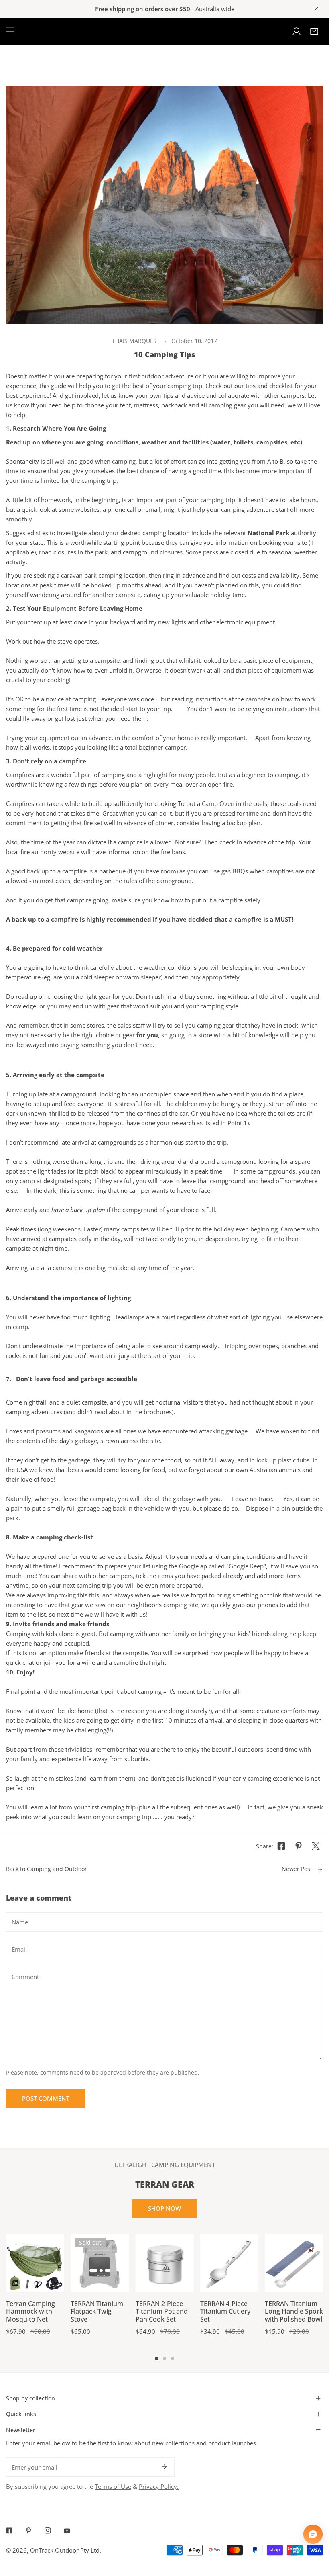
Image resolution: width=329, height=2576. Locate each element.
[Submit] (164, 2467)
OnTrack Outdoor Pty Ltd (65, 2550)
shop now (164, 2208)
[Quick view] (49, 2283)
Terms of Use (113, 2486)
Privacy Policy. (159, 2486)
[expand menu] (10, 31)
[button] (314, 31)
